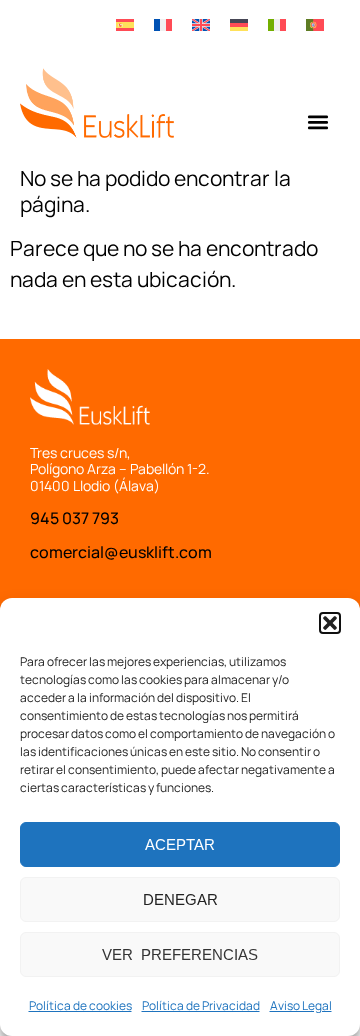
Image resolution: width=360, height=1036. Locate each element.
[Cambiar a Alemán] (239, 24)
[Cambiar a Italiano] (277, 24)
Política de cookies (80, 1005)
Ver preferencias (180, 954)
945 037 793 (74, 518)
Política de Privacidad (201, 1005)
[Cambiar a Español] (125, 24)
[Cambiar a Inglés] (201, 24)
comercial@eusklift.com (121, 552)
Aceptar (180, 844)
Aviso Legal (301, 1005)
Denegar (180, 899)
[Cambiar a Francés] (163, 24)
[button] (330, 623)
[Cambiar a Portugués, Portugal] (315, 24)
